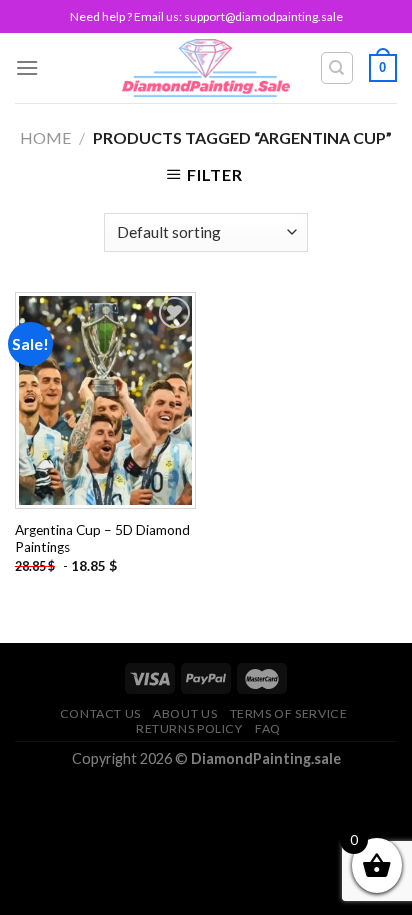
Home (45, 137)
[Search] (337, 68)
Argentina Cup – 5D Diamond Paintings (102, 539)
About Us (185, 713)
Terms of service (289, 713)
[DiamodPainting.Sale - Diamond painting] (206, 68)
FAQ (268, 728)
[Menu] (27, 67)
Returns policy (189, 728)
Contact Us (100, 713)
